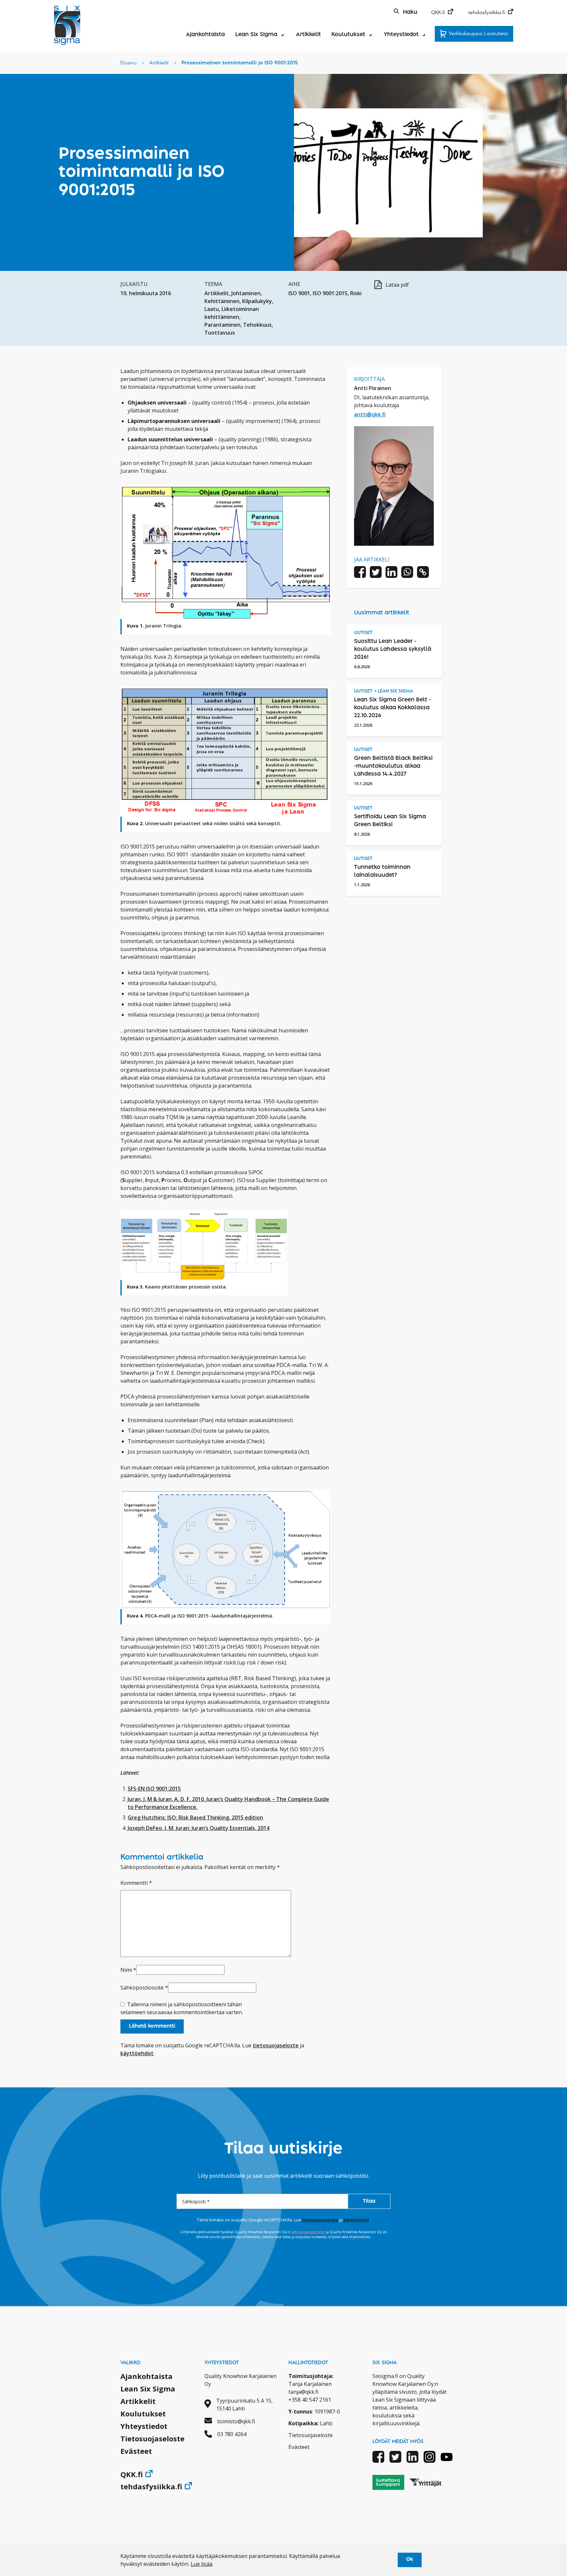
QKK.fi (438, 13)
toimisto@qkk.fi (236, 2421)
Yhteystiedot (401, 34)
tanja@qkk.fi (303, 2392)
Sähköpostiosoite (144, 1988)
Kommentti (136, 1883)
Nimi (128, 1970)
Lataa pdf (397, 285)
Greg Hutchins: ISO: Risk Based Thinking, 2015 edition (195, 1817)
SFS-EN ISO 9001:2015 (154, 1789)
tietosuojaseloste (276, 2045)
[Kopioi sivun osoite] (423, 573)
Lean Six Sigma (256, 34)
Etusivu (128, 63)
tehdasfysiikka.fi (487, 13)
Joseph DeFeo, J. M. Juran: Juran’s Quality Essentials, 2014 (199, 1828)
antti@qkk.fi (370, 414)
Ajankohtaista (205, 34)
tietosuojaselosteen (308, 2232)
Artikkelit (308, 34)
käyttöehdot (137, 2053)
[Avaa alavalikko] (282, 35)
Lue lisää (201, 2564)
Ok (410, 2560)
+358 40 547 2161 (310, 2400)
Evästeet (136, 2451)
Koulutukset (348, 34)
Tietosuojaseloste (152, 2438)
